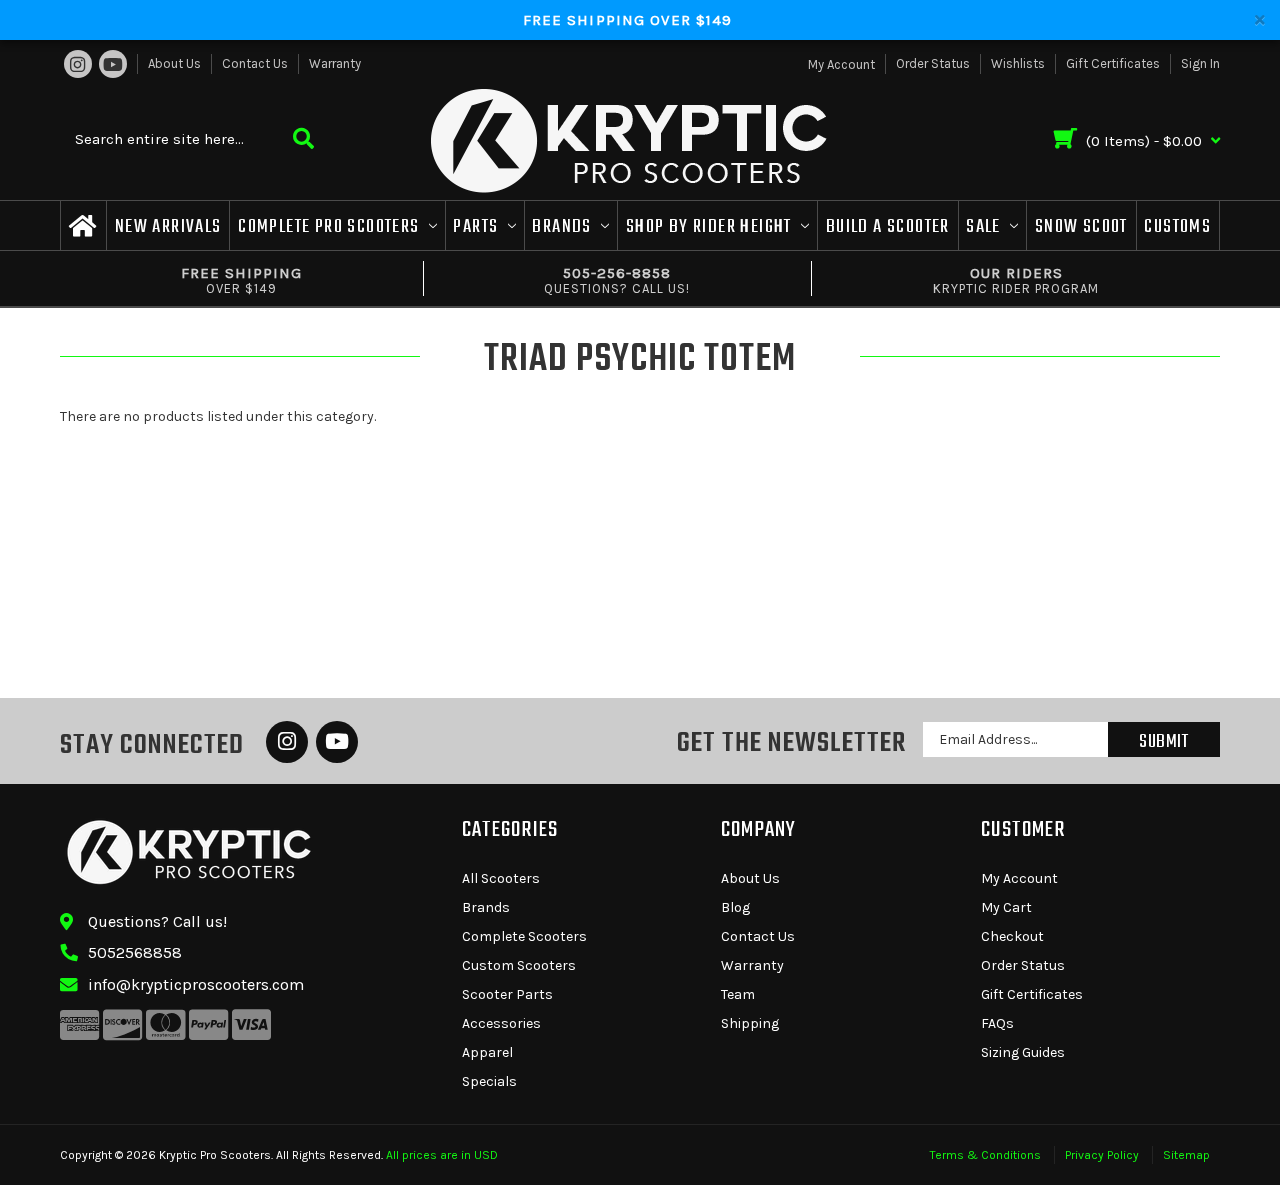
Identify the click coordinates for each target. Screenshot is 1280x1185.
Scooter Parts (507, 994)
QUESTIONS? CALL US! (617, 280)
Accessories (501, 1023)
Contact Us (255, 63)
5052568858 (135, 952)
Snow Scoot (1081, 227)
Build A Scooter (888, 227)
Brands (564, 227)
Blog (735, 907)
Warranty (335, 63)
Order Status (933, 63)
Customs (1177, 227)
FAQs (997, 1023)
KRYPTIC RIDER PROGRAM (1016, 280)
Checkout (1012, 936)
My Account (1019, 878)
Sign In (1200, 63)
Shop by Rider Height (711, 227)
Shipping (750, 1023)
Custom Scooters (519, 965)
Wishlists (1018, 63)
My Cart (1006, 907)
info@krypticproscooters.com (196, 984)
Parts (477, 227)
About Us (174, 63)
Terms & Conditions (985, 1155)
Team (738, 994)
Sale (985, 227)
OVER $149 (241, 280)
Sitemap (1186, 1155)
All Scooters (501, 878)
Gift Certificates (1113, 63)
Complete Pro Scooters (331, 227)
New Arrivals (168, 227)
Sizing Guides (1023, 1052)
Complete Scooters (524, 936)
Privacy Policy (1102, 1155)
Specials (489, 1081)
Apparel (487, 1052)
